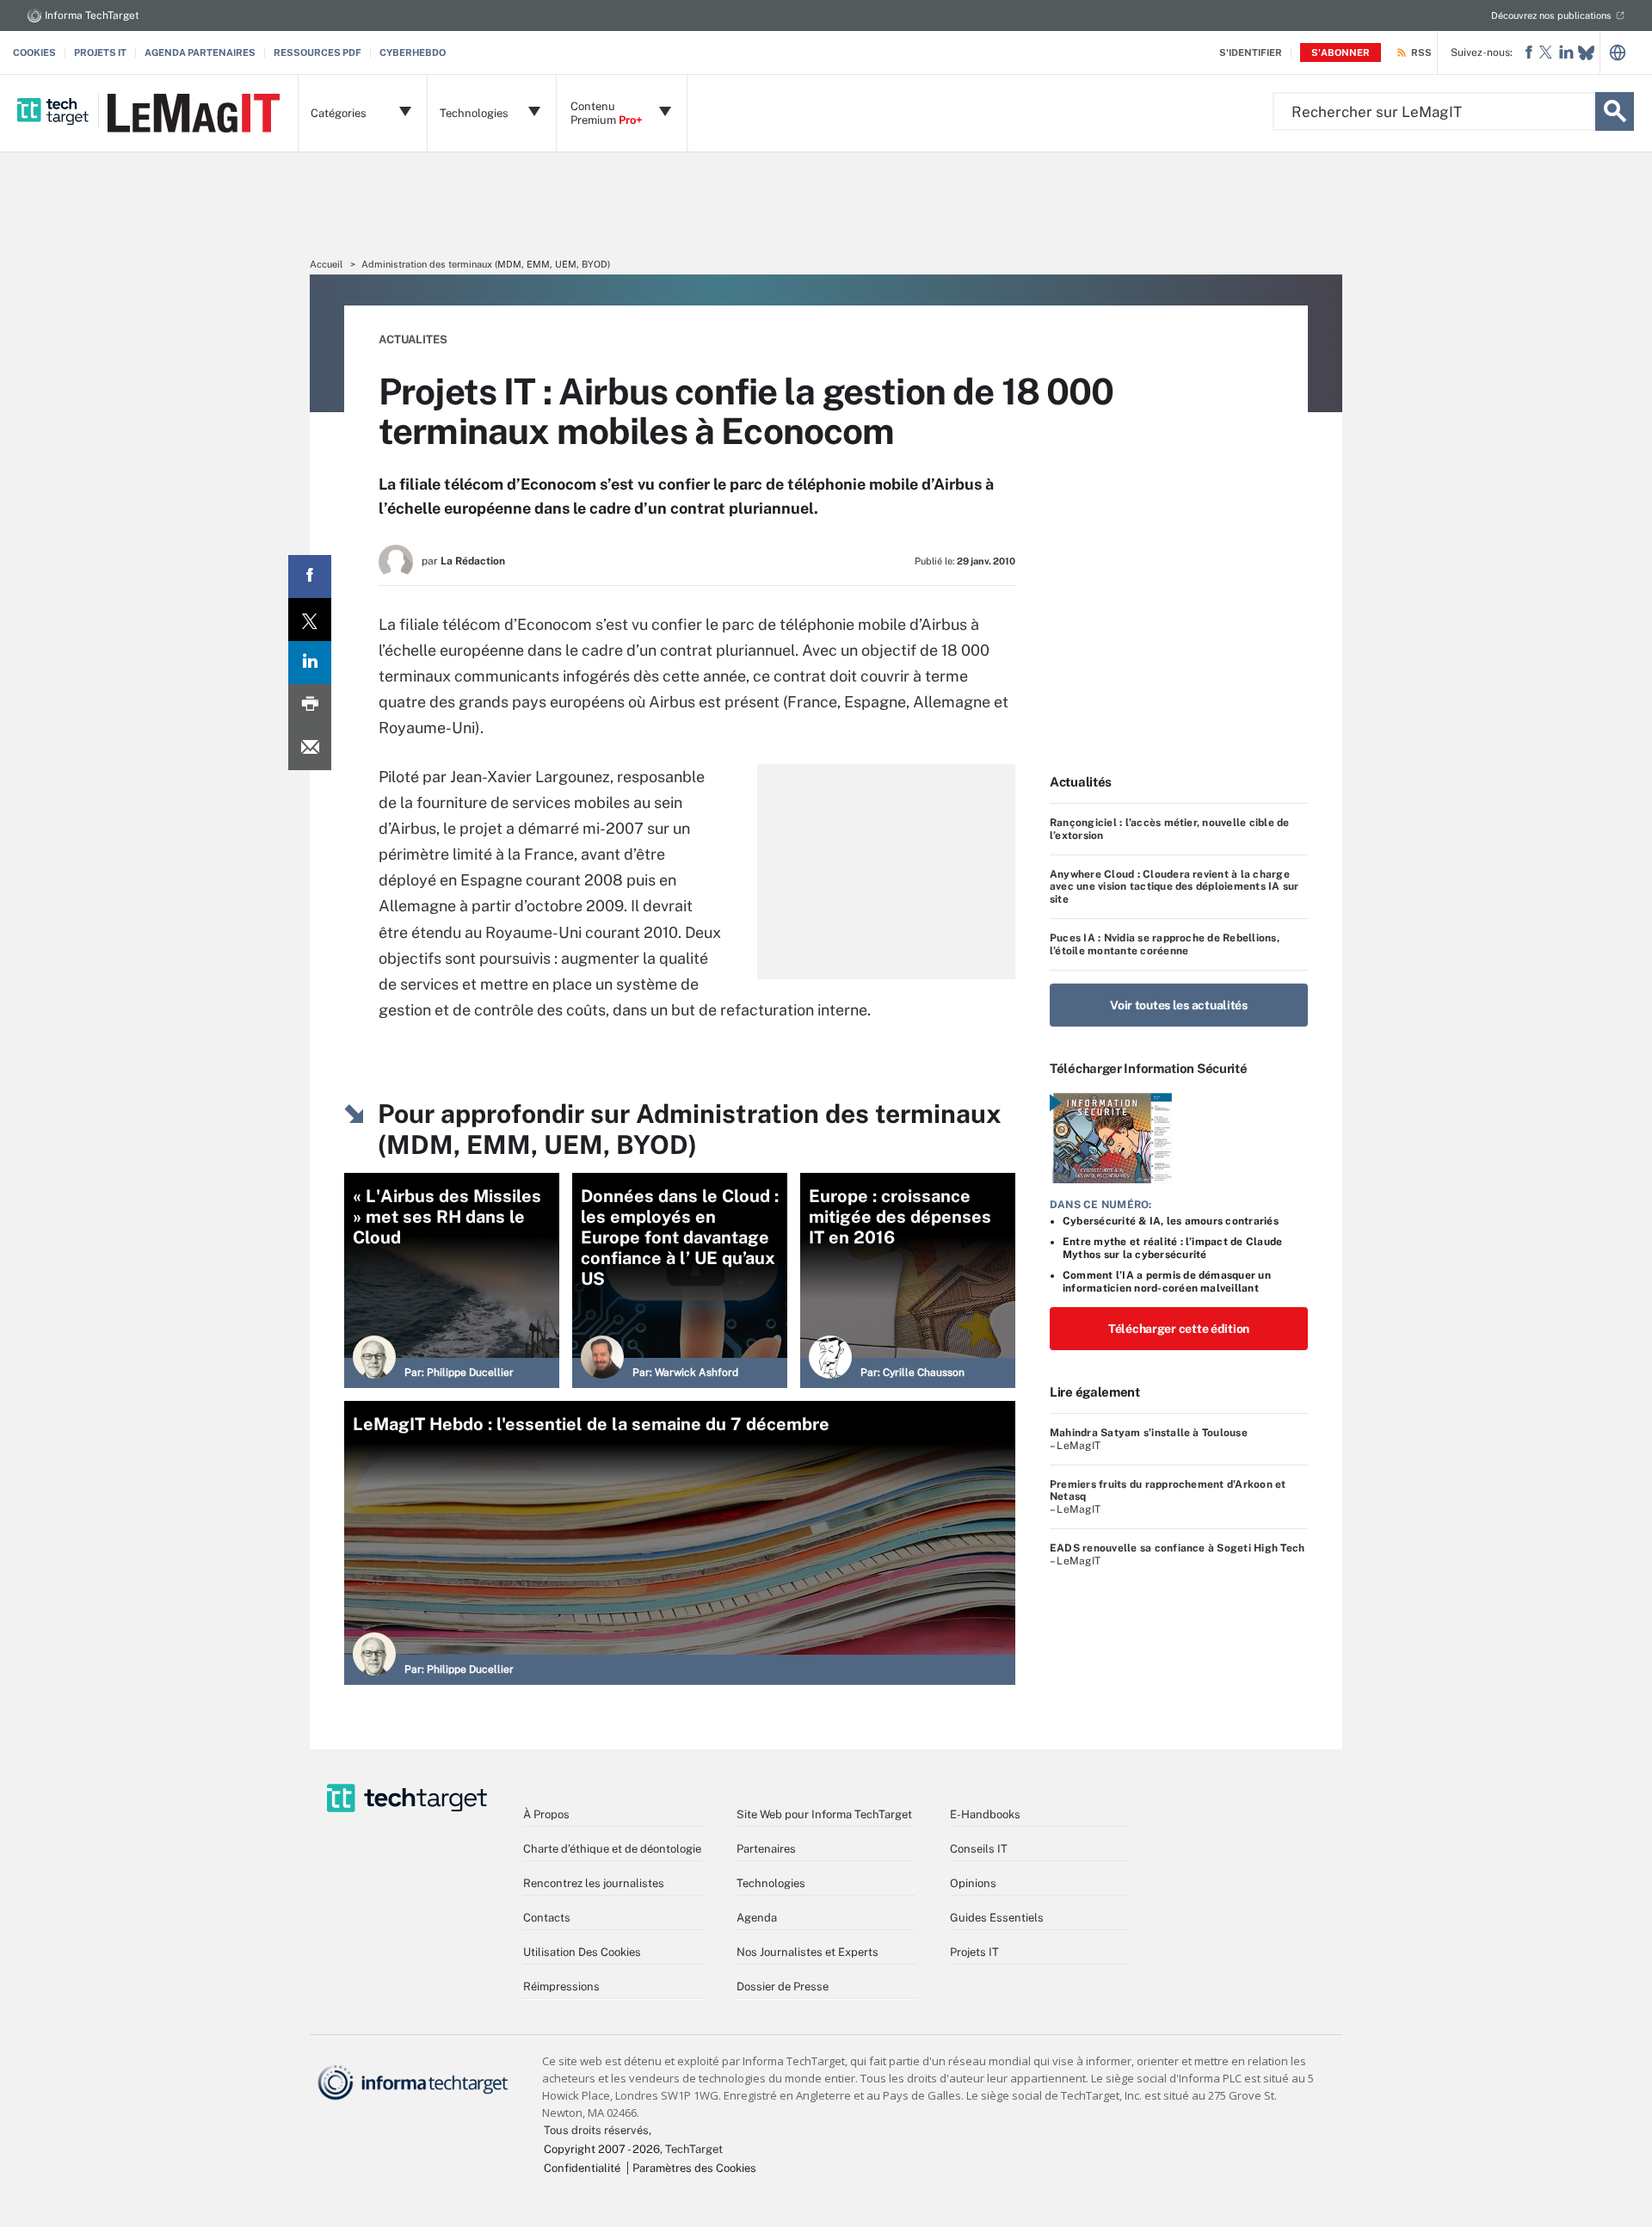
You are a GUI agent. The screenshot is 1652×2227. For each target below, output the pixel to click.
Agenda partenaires (200, 52)
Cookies (34, 52)
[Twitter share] (310, 620)
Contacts (547, 1918)
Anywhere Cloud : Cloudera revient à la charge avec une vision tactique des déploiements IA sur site (1174, 887)
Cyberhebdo (413, 52)
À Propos (546, 1814)
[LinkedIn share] (310, 663)
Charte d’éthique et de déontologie (612, 1849)
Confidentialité (582, 2168)
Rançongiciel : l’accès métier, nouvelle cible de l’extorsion (1170, 829)
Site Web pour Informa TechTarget (824, 1814)
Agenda (757, 1918)
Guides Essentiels (997, 1918)
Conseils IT (979, 1849)
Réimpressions (561, 1986)
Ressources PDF (317, 52)
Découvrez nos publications (1551, 15)
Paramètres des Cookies (694, 2168)
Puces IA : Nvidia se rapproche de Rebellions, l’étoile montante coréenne (1165, 944)
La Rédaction (473, 561)
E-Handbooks (985, 1814)
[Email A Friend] (310, 749)
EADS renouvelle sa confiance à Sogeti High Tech (1177, 1548)
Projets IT (100, 52)
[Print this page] (310, 706)
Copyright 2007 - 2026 (602, 2149)
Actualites (413, 339)
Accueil (326, 264)
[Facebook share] (310, 577)
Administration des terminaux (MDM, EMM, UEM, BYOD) (486, 264)
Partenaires (766, 1849)
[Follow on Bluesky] (1586, 53)
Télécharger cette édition (1179, 1329)
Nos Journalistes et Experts (808, 1952)
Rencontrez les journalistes (594, 1883)
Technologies (771, 1883)
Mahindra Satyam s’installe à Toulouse (1149, 1433)
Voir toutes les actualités (1179, 1005)
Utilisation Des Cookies (582, 1952)
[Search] (1615, 111)
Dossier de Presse (783, 1986)
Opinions (973, 1883)
